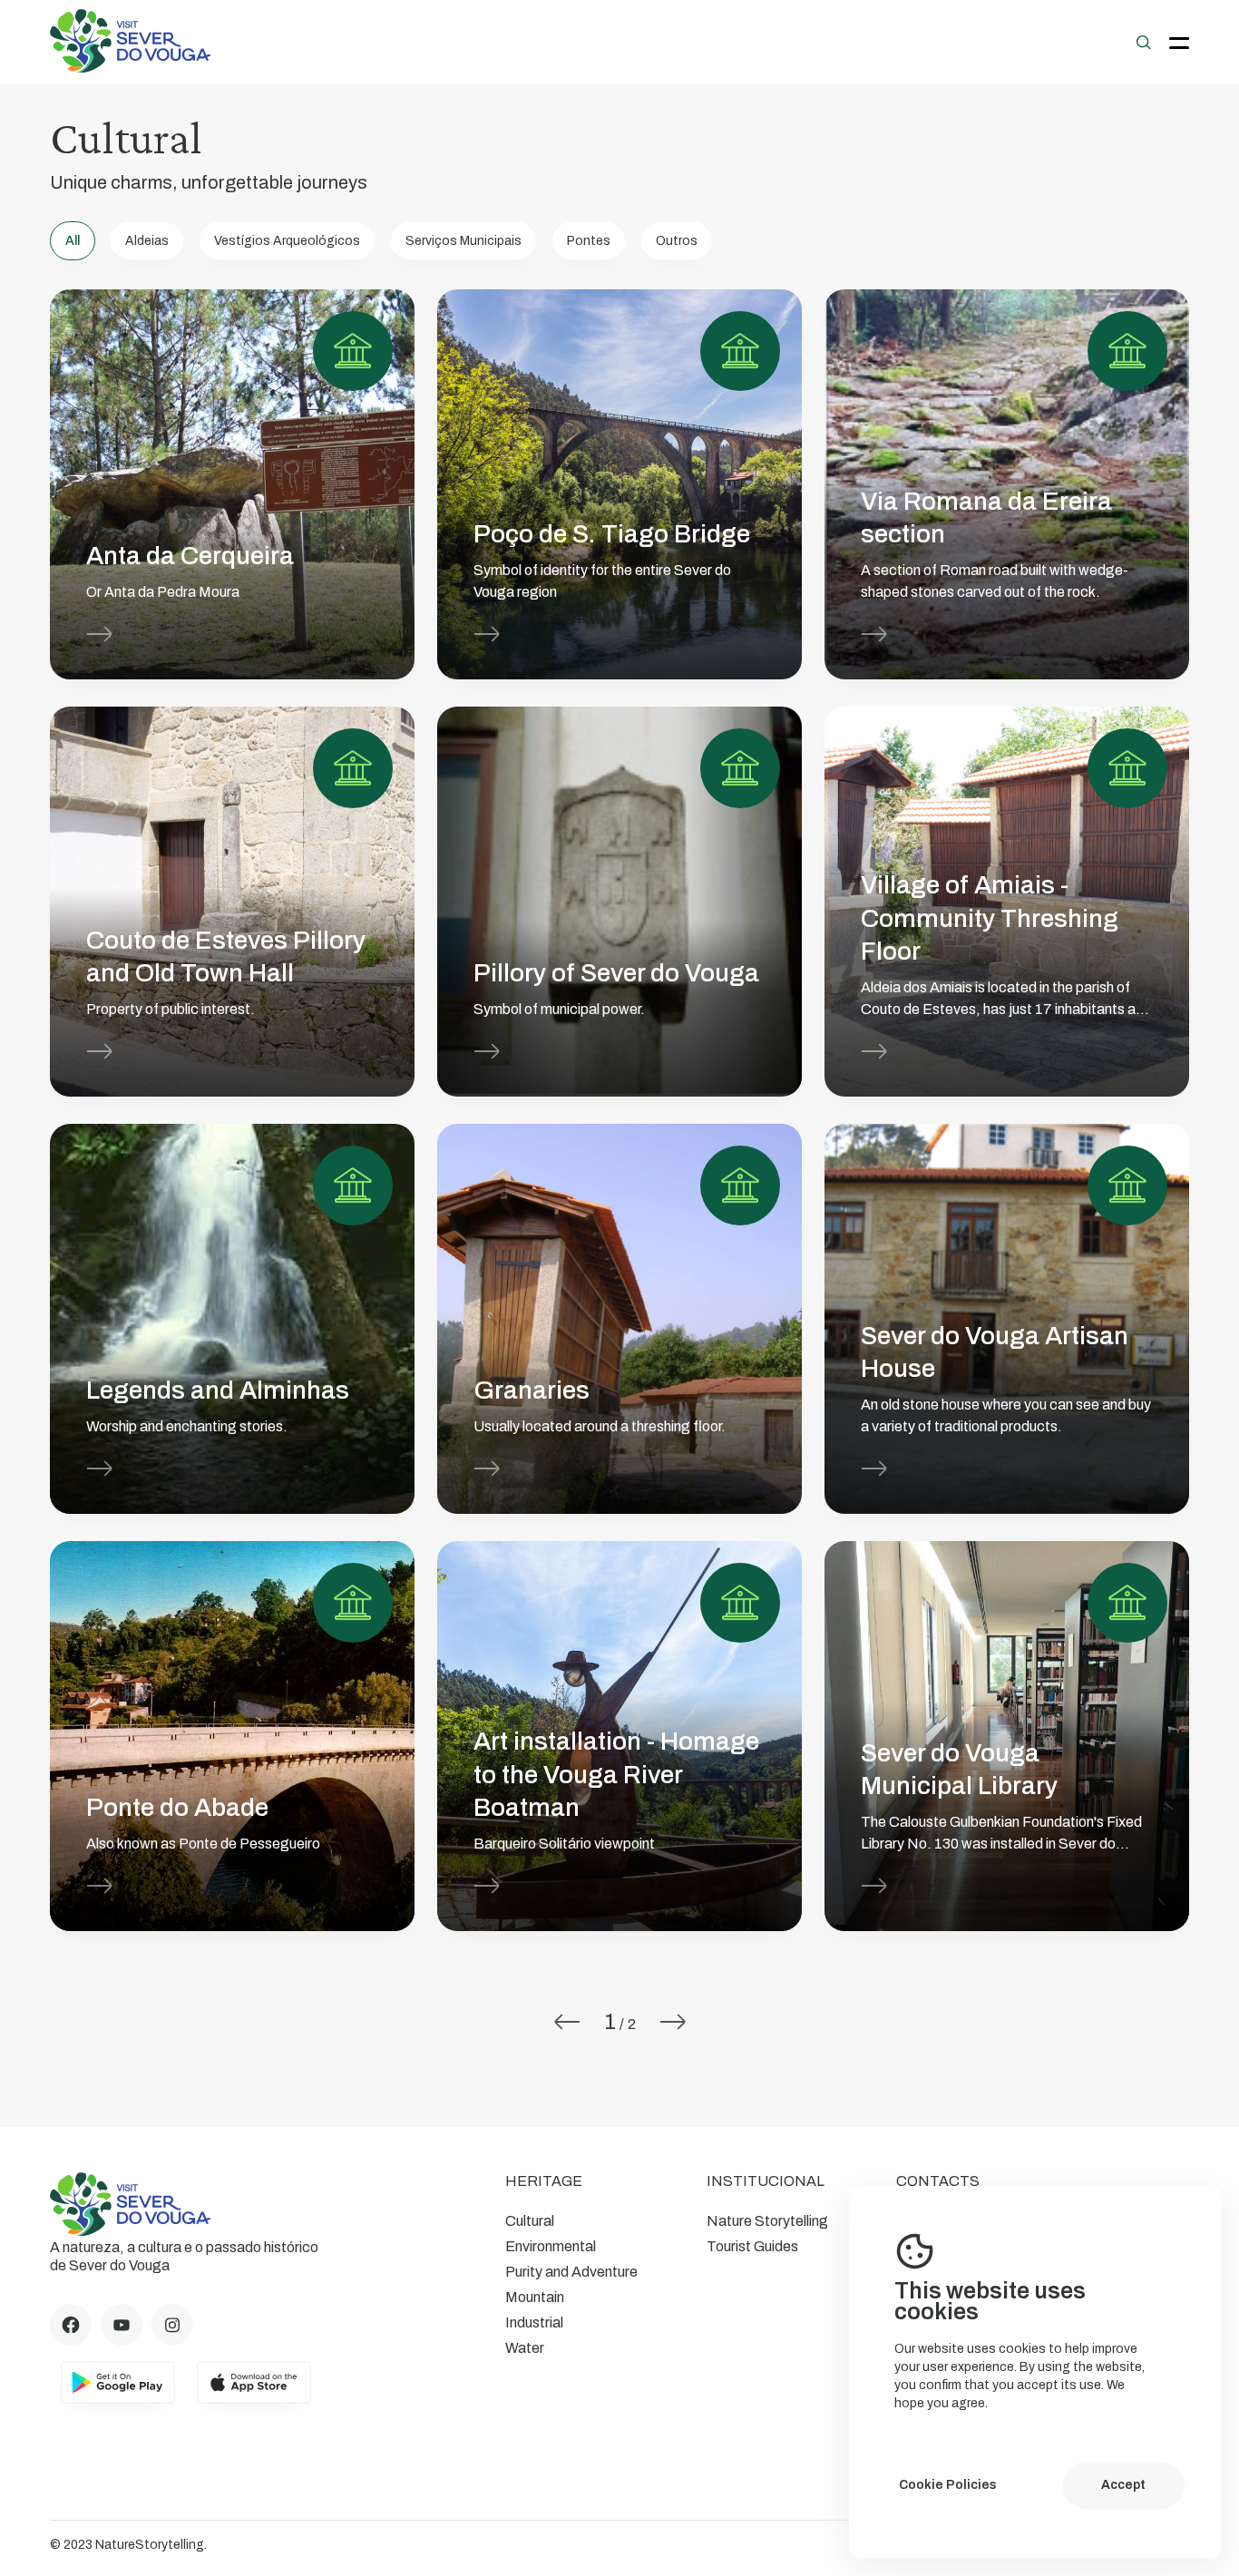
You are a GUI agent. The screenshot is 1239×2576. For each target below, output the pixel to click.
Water (525, 2348)
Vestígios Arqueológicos (287, 241)
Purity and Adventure (571, 2272)
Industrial (534, 2322)
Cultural (530, 2221)
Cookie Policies (948, 2485)
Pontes (589, 241)
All (73, 241)
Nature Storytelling (767, 2221)
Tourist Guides (752, 2246)
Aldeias (147, 241)
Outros (677, 241)
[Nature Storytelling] (131, 68)
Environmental (551, 2246)
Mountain (535, 2297)
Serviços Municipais (463, 241)
